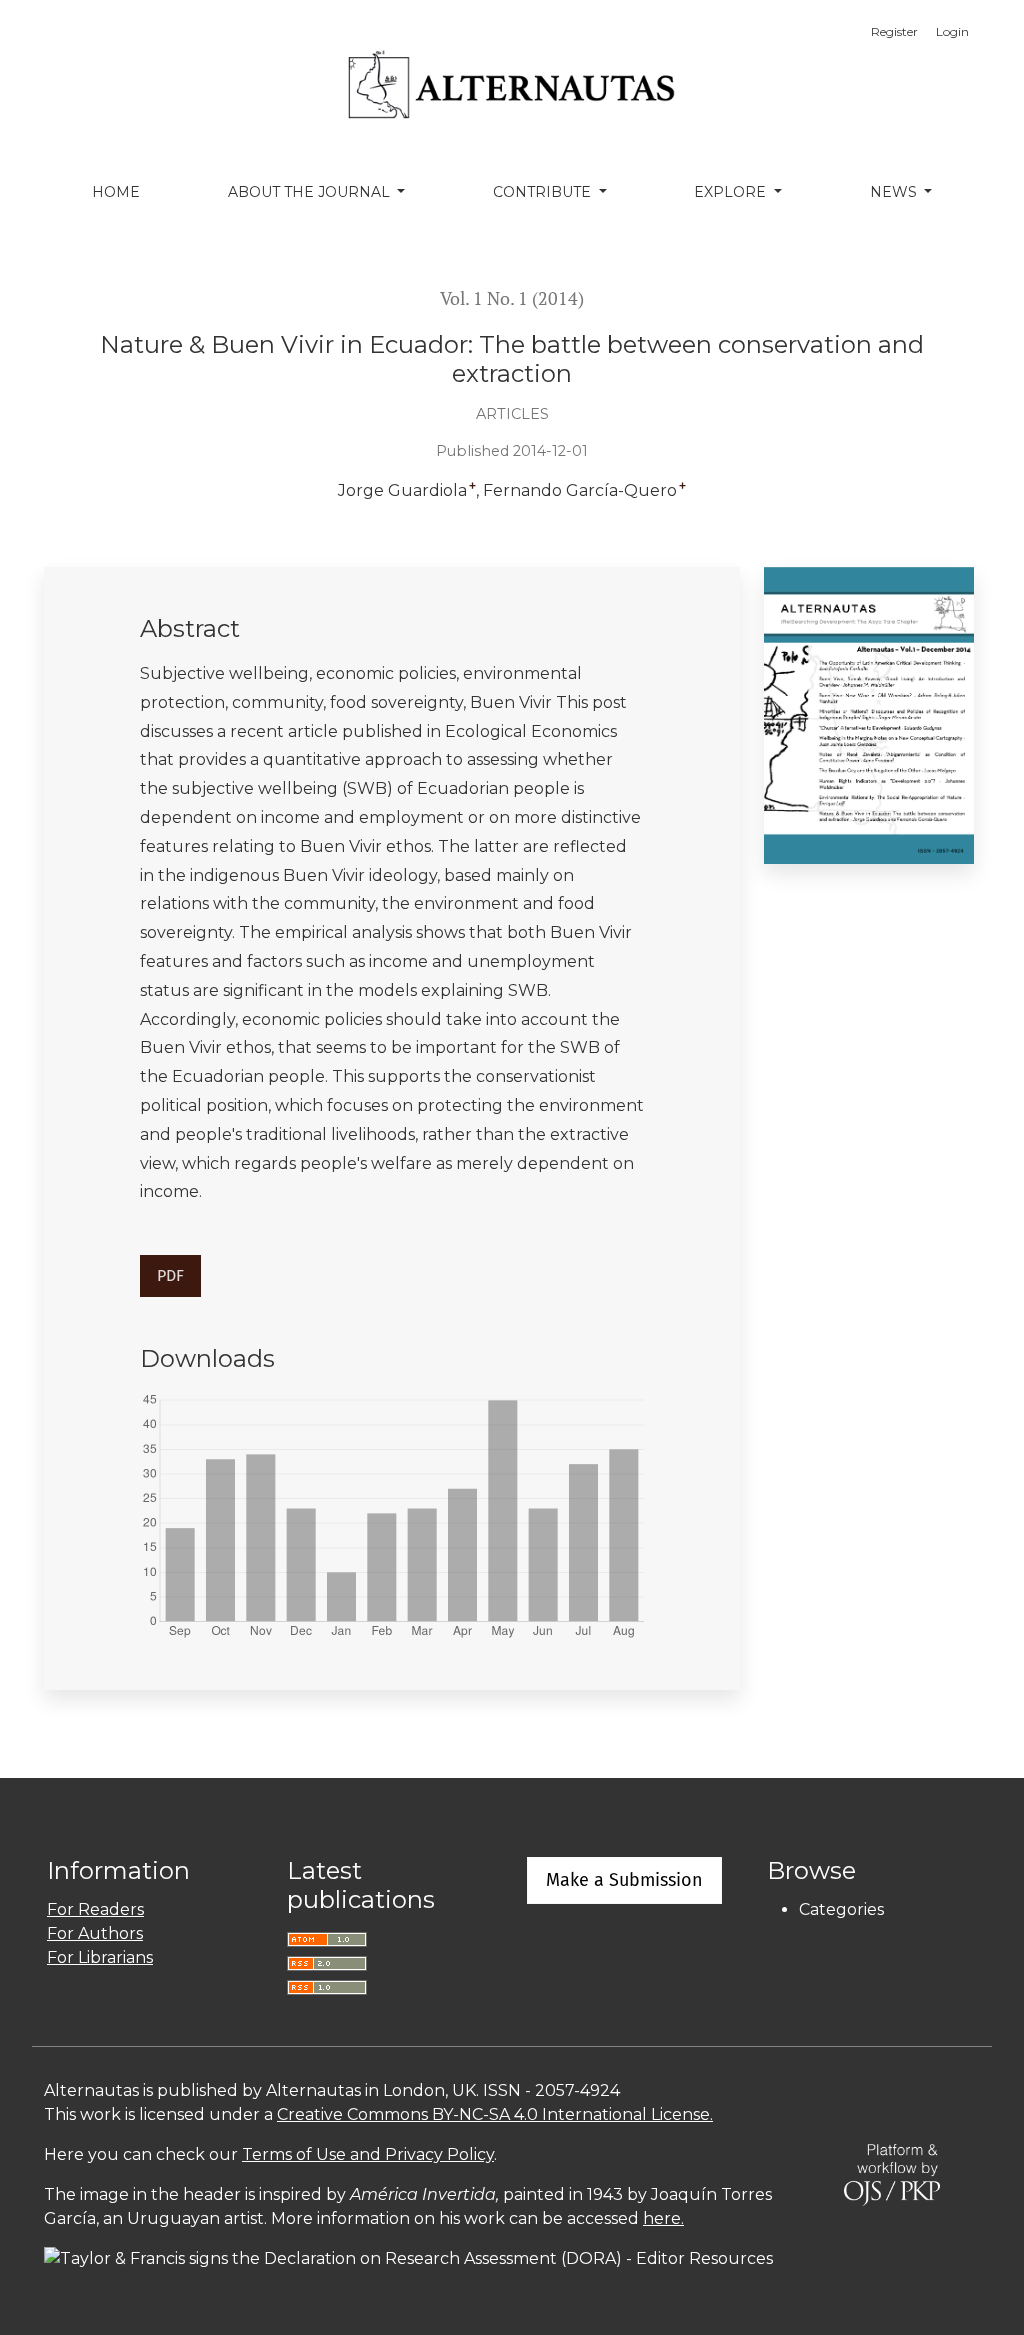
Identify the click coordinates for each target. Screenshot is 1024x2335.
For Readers (95, 1909)
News (895, 192)
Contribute (544, 192)
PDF (170, 1275)
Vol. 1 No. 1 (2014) (512, 298)
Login (952, 31)
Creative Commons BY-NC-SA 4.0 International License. (495, 2114)
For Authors (95, 1933)
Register (894, 31)
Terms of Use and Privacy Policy (368, 2154)
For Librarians (100, 1957)
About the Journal (311, 192)
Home (116, 192)
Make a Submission (624, 1880)
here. (663, 2218)
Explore (732, 192)
